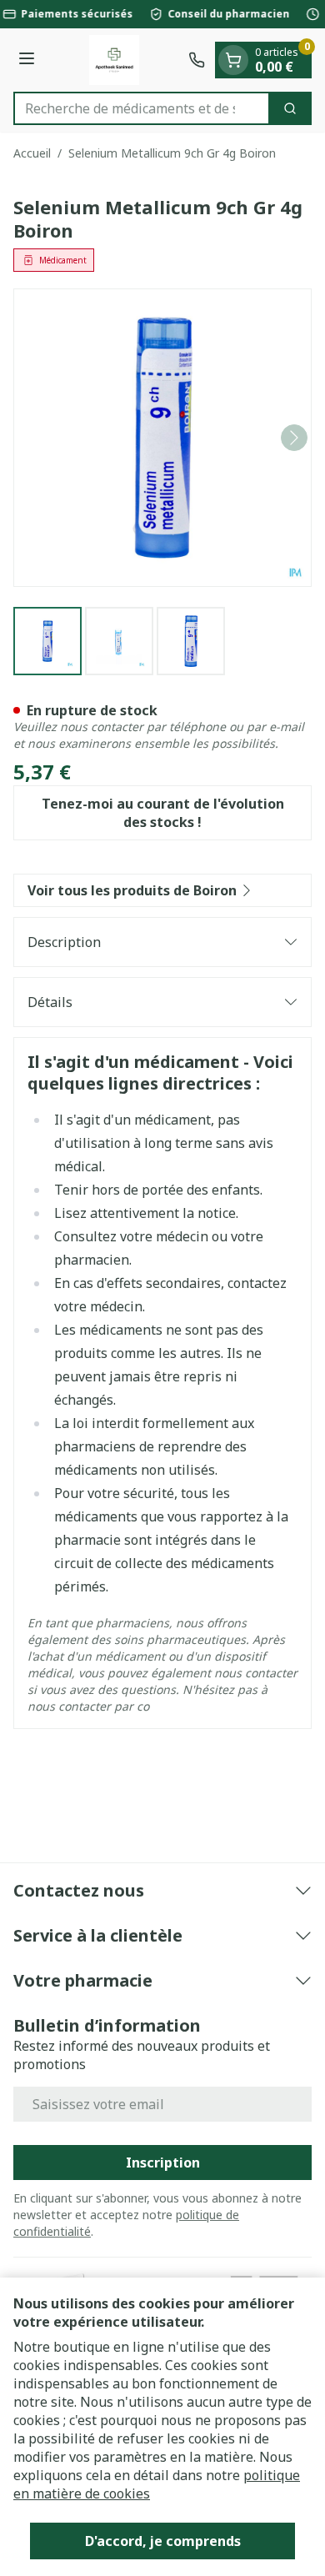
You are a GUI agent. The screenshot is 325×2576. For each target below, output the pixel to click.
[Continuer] (294, 438)
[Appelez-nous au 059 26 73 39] (197, 60)
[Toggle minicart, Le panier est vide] (233, 60)
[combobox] (142, 108)
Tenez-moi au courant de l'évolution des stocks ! (163, 813)
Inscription (163, 2163)
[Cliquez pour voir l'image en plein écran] (162, 438)
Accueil (32, 153)
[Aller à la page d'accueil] (114, 60)
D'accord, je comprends (163, 2541)
